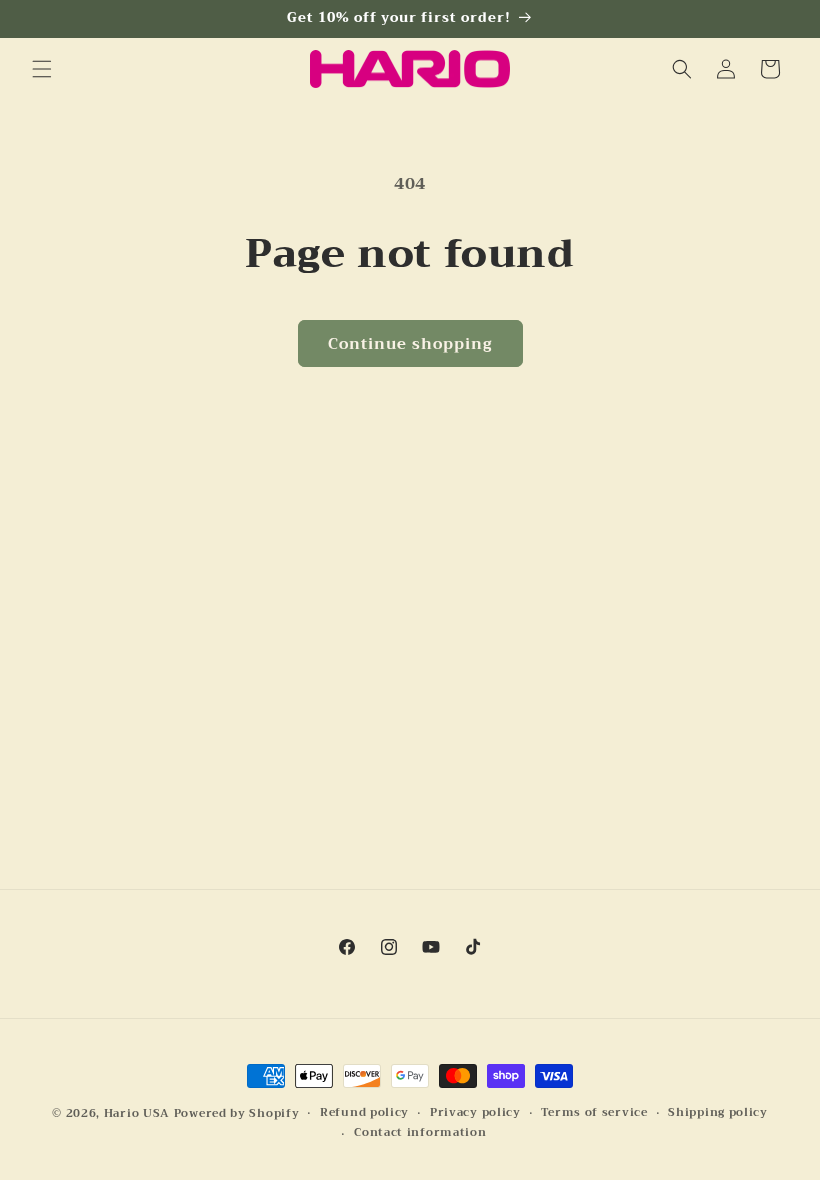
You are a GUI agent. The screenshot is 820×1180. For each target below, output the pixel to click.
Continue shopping (410, 344)
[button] (42, 69)
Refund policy (364, 1113)
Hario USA (137, 1113)
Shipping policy (718, 1113)
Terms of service (594, 1113)
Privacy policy (475, 1113)
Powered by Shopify (237, 1113)
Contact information (420, 1133)
